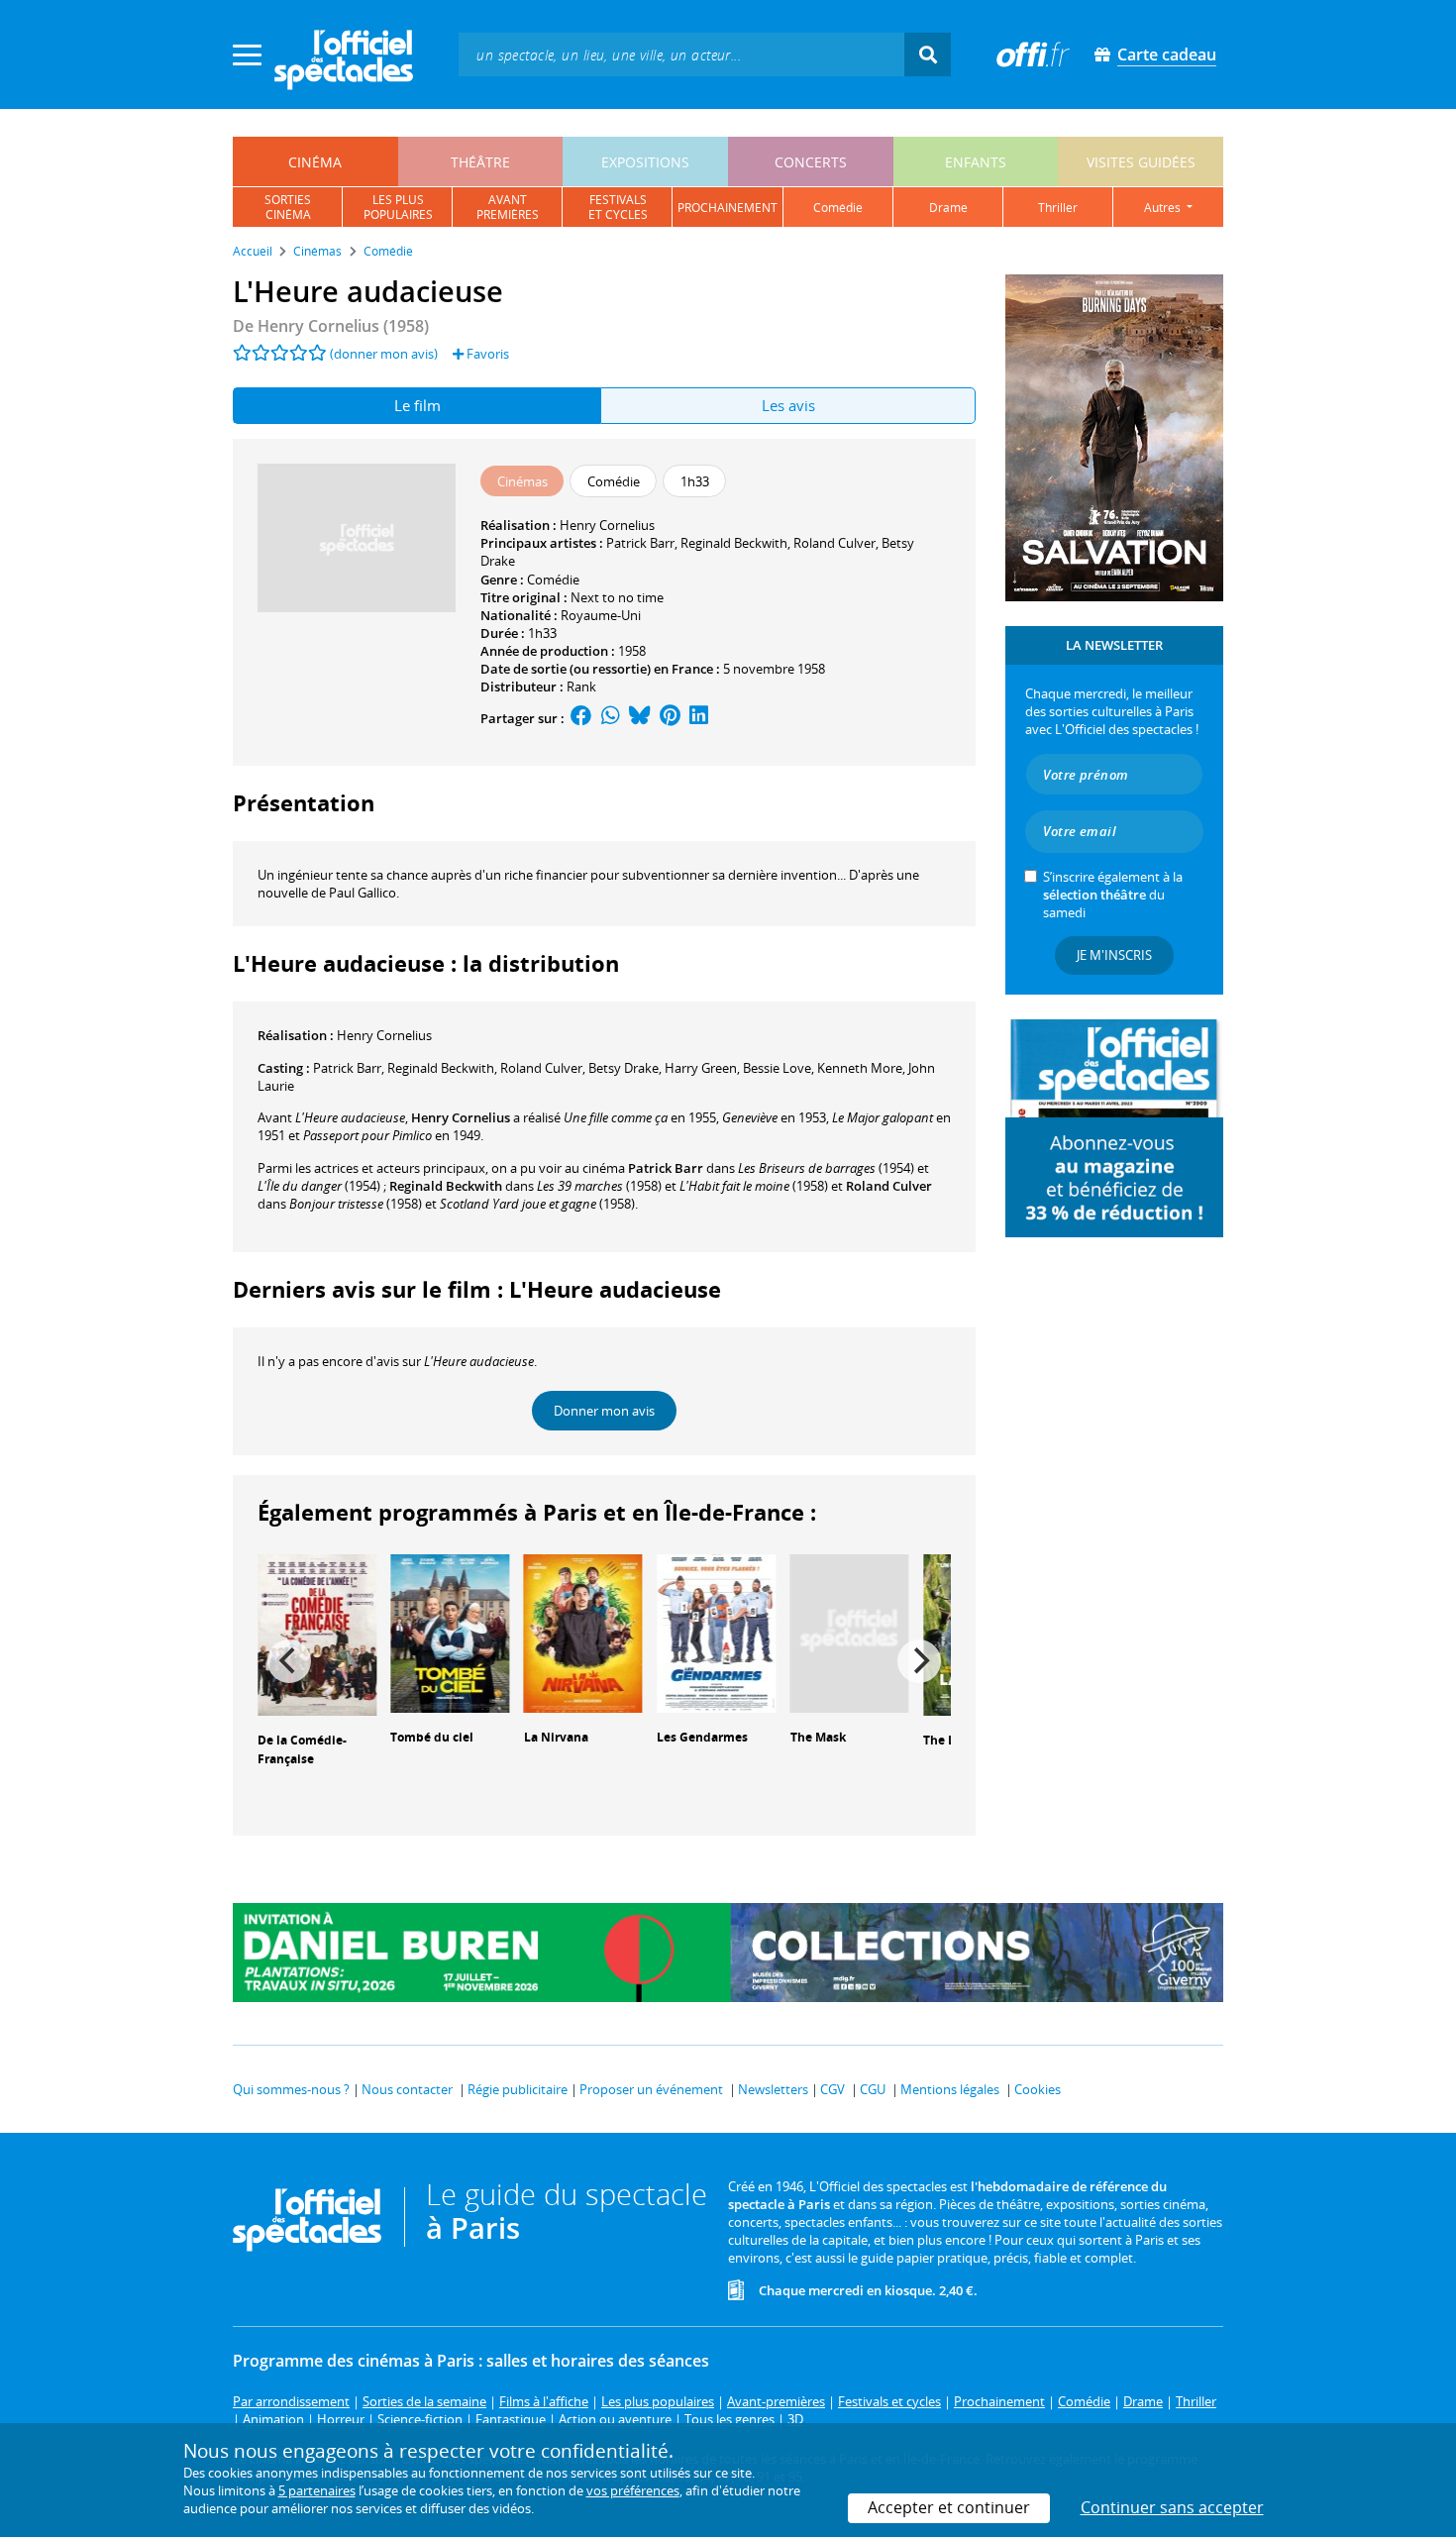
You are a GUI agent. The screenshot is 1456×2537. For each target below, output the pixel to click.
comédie (838, 208)
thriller (1058, 208)
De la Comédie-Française (302, 1749)
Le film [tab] (417, 405)
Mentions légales (950, 2089)
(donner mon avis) (384, 354)
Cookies (1038, 2089)
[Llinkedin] (699, 718)
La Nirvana (556, 1737)
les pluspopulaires (398, 207)
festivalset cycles (618, 207)
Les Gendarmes (702, 1737)
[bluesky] (640, 718)
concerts (811, 162)
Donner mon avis (604, 1411)
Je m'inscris (1114, 955)
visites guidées (1141, 162)
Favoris (486, 354)
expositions (645, 162)
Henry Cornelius (607, 525)
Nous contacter (407, 2089)
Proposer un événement (651, 2089)
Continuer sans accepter (1172, 2507)
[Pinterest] (670, 718)
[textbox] (681, 54)
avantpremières (508, 207)
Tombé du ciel (432, 1737)
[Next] (919, 1661)
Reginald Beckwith (734, 543)
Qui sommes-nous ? (291, 2089)
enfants (976, 162)
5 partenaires (317, 2490)
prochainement (728, 208)
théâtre (480, 162)
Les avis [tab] (788, 405)
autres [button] (1164, 208)
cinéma (315, 162)
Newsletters (773, 2089)
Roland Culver (834, 543)
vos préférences (633, 2490)
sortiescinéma (288, 207)
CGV (832, 2089)
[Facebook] (581, 718)
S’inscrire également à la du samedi (1113, 895)
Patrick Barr (640, 543)
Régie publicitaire (518, 2089)
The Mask (818, 1737)
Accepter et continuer (949, 2507)
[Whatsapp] (611, 718)
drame (948, 208)
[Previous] (289, 1661)
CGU (873, 2089)
